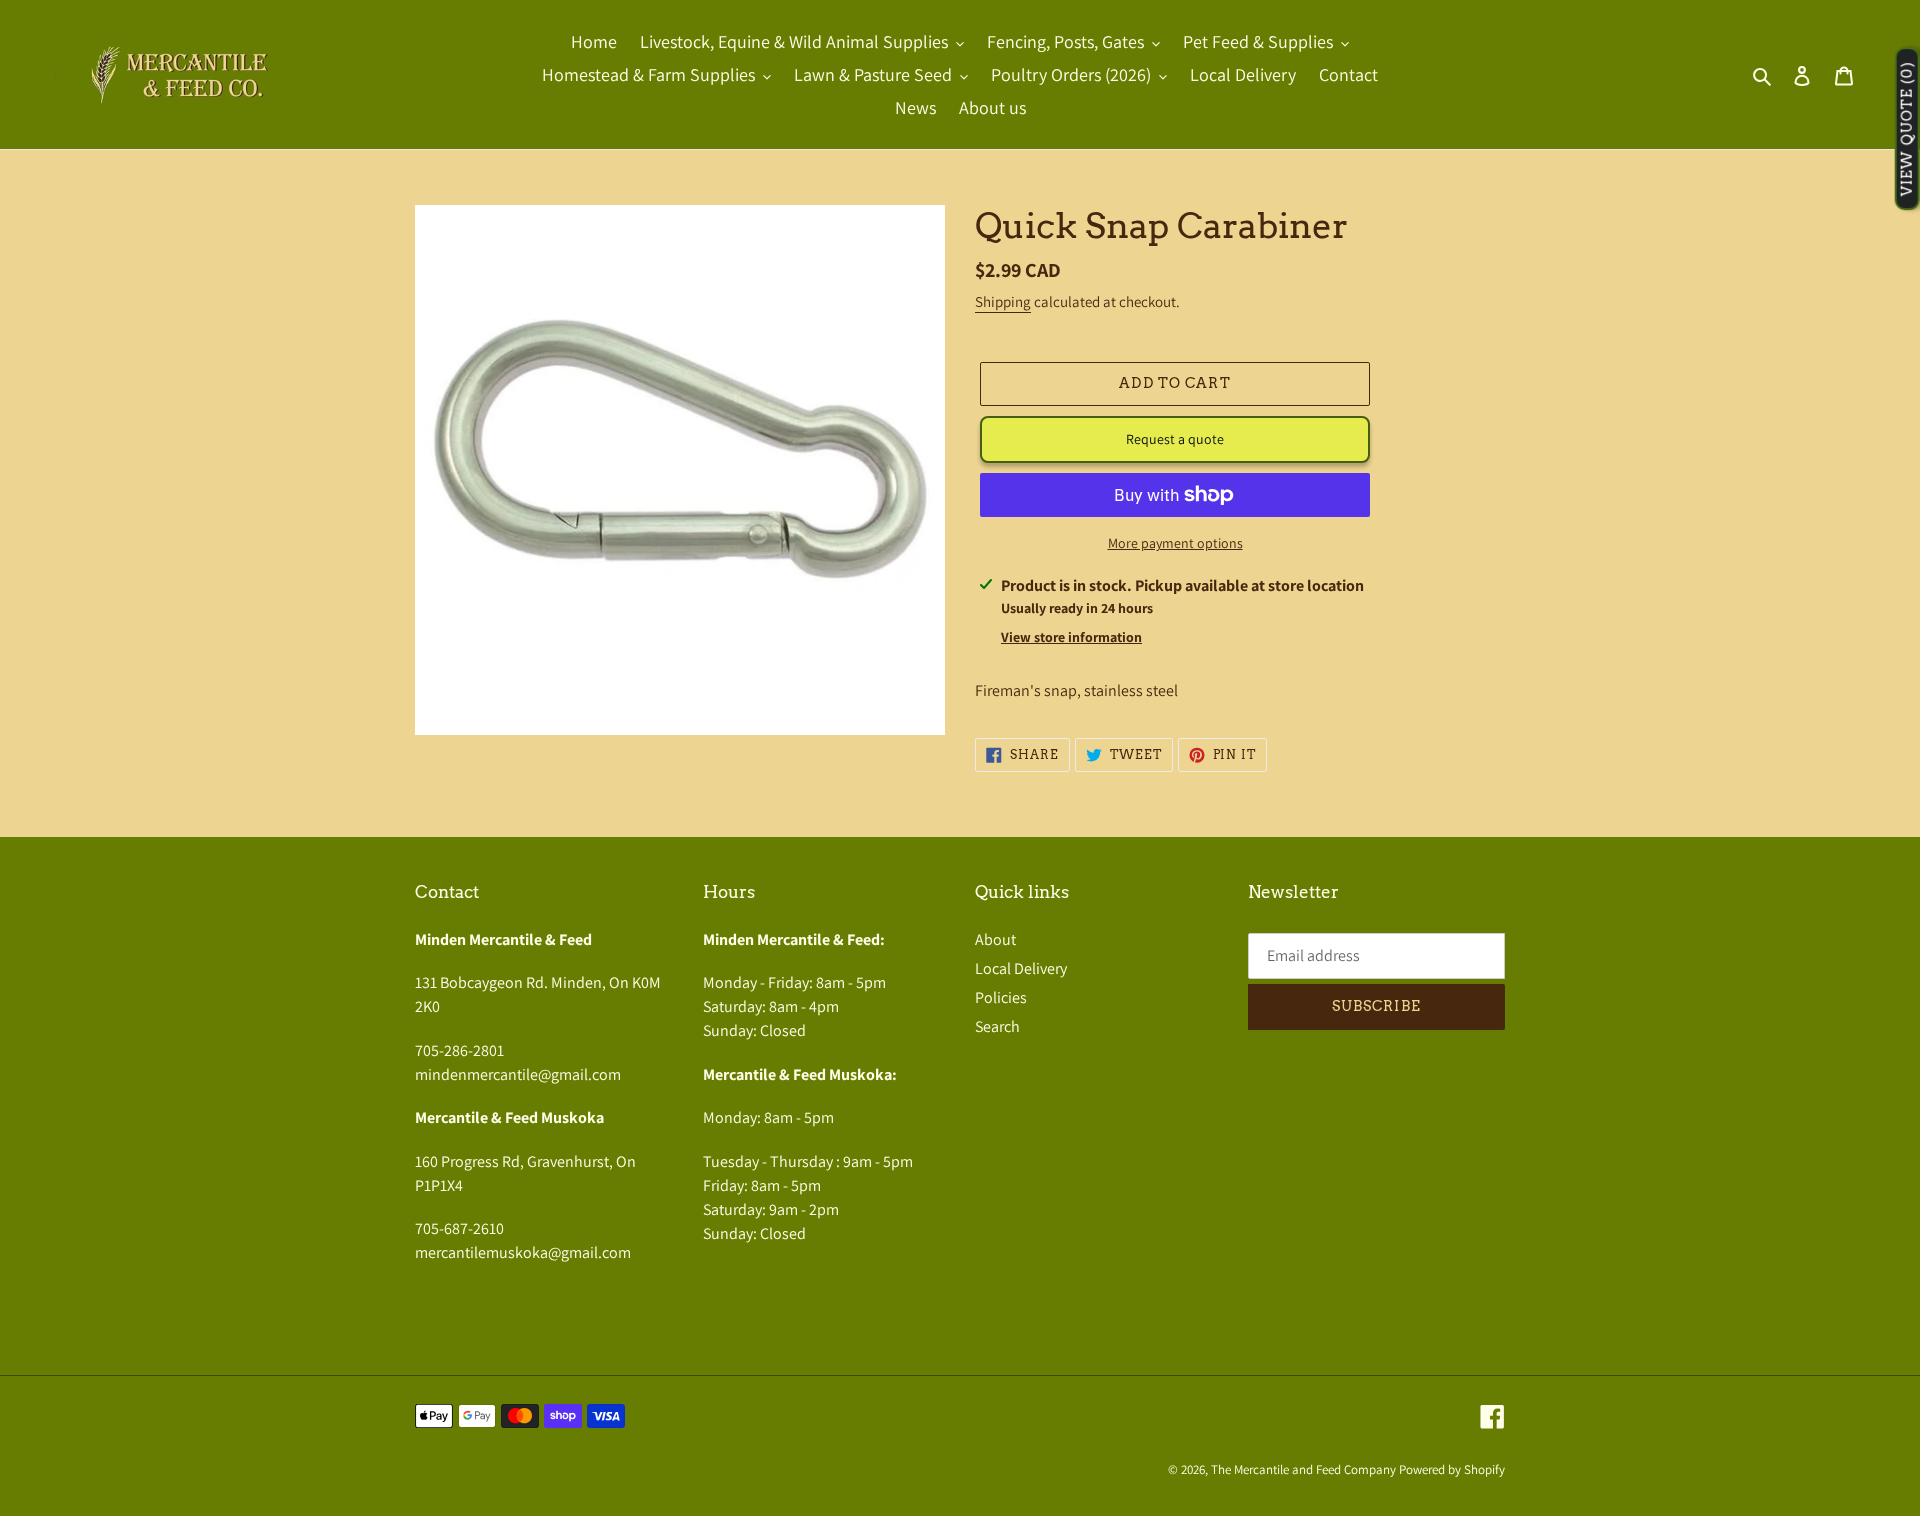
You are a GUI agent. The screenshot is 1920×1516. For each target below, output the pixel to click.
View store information (1071, 637)
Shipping (1003, 301)
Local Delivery (1021, 968)
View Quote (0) (1907, 129)
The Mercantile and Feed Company (1303, 1469)
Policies (1001, 997)
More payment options (1175, 543)
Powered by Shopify (1452, 1469)
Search (997, 1026)
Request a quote (1175, 439)
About (995, 939)
